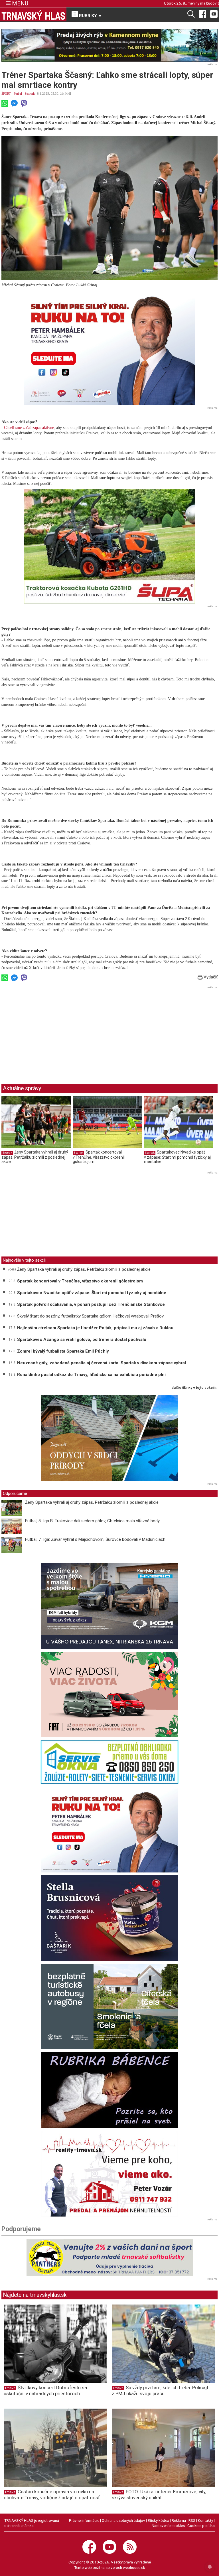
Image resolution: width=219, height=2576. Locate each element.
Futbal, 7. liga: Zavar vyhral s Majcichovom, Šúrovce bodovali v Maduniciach (95, 1539)
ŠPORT (6, 94)
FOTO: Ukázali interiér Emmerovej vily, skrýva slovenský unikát (159, 2495)
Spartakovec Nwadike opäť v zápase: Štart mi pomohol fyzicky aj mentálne (177, 1157)
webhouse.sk (134, 2567)
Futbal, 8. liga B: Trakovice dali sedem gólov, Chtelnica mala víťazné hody (92, 1521)
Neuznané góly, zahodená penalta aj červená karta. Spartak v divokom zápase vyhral (102, 1363)
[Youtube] (214, 14)
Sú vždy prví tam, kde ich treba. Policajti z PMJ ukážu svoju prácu (161, 2390)
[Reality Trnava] (109, 2174)
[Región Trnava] (109, 2007)
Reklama (179, 2520)
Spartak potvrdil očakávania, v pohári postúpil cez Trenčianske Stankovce (91, 1304)
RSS (192, 2520)
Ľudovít (213, 3)
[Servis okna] (109, 1762)
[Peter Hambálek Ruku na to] (109, 348)
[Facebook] (202, 14)
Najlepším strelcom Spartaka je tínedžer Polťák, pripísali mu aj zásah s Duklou (95, 1328)
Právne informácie (84, 2520)
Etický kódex (158, 2520)
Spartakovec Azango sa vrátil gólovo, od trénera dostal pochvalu (82, 1339)
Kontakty (205, 2520)
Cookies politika (201, 2526)
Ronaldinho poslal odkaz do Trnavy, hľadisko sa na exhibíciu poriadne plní (91, 1375)
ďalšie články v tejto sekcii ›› (195, 1388)
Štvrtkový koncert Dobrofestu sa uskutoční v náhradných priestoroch (45, 2390)
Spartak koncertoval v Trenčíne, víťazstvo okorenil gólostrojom (99, 1157)
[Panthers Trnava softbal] (109, 2257)
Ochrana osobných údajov (123, 2520)
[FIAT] (109, 1695)
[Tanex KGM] (109, 1606)
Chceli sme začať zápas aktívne (28, 428)
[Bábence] (109, 2090)
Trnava (10, 2388)
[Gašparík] (109, 1918)
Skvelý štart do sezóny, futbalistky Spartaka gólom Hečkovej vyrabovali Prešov (90, 1316)
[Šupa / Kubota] (109, 546)
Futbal (18, 94)
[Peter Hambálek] (109, 1830)
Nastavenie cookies (168, 2526)
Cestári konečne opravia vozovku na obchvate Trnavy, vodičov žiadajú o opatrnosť (52, 2495)
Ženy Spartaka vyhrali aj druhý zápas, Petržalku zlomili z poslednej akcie (35, 1157)
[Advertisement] (49, 1030)
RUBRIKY (90, 16)
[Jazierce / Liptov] (109, 1438)
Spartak (30, 94)
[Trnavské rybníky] (109, 45)
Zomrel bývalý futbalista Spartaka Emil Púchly (63, 1351)
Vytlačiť (210, 977)
